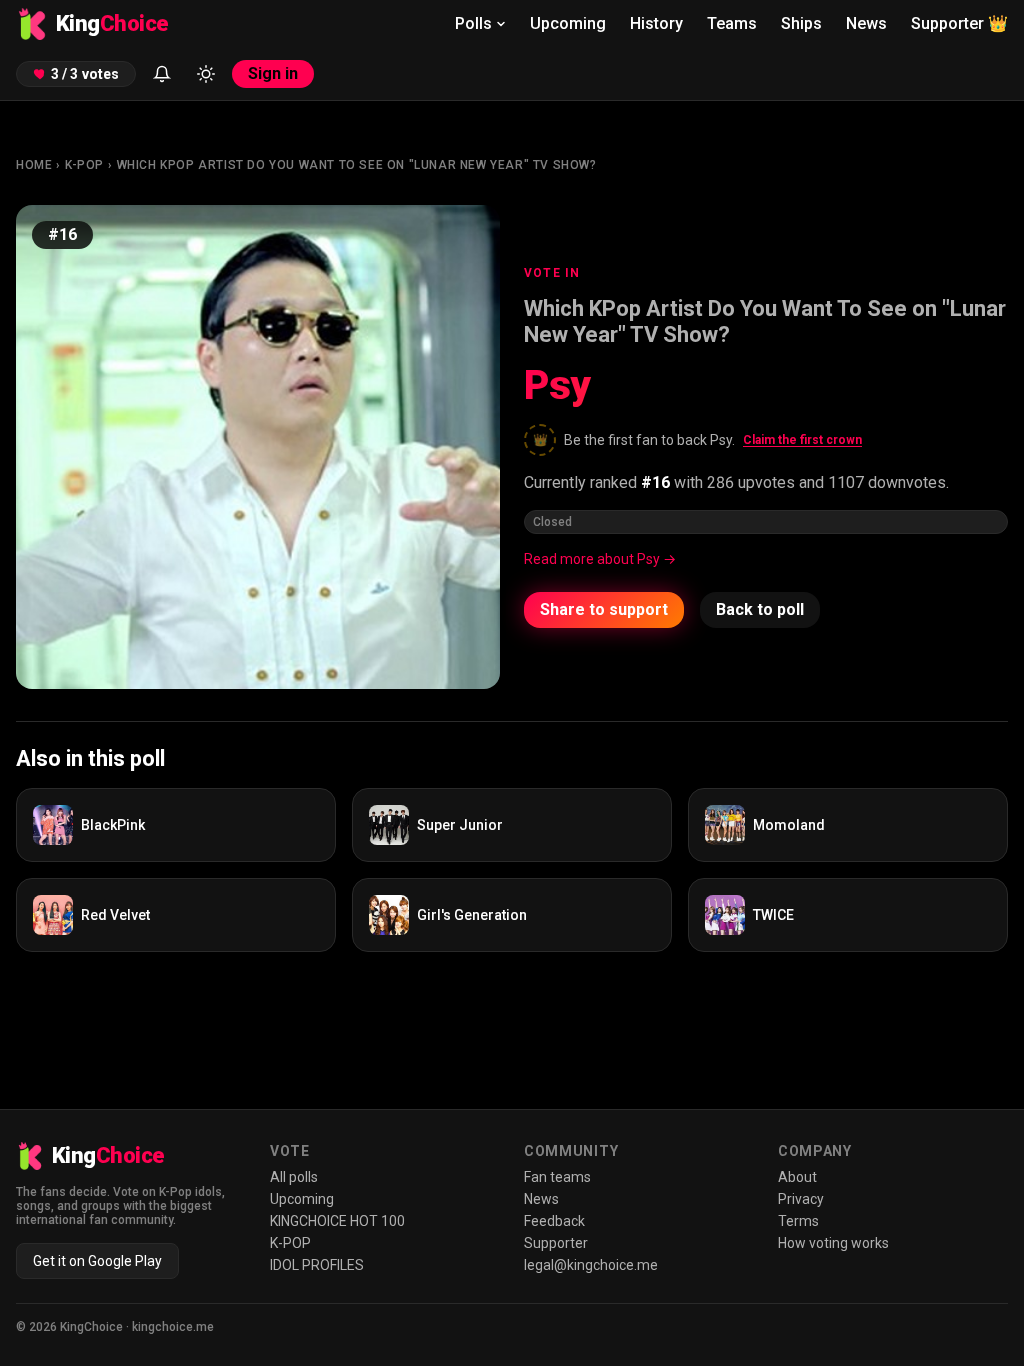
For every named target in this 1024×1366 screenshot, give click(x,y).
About (797, 1177)
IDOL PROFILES (317, 1265)
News (866, 23)
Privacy (801, 1199)
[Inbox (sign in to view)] (162, 74)
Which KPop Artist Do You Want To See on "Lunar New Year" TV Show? (357, 165)
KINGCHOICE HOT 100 (337, 1221)
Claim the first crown (802, 440)
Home (34, 165)
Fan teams (557, 1177)
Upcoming (568, 23)
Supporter (959, 23)
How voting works (833, 1243)
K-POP (84, 165)
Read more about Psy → (600, 559)
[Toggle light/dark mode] (206, 74)
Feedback (554, 1221)
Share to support (604, 609)
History (656, 23)
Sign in (273, 73)
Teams (732, 23)
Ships (801, 23)
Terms (798, 1221)
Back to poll (760, 609)
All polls (294, 1177)
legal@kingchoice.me (591, 1265)
